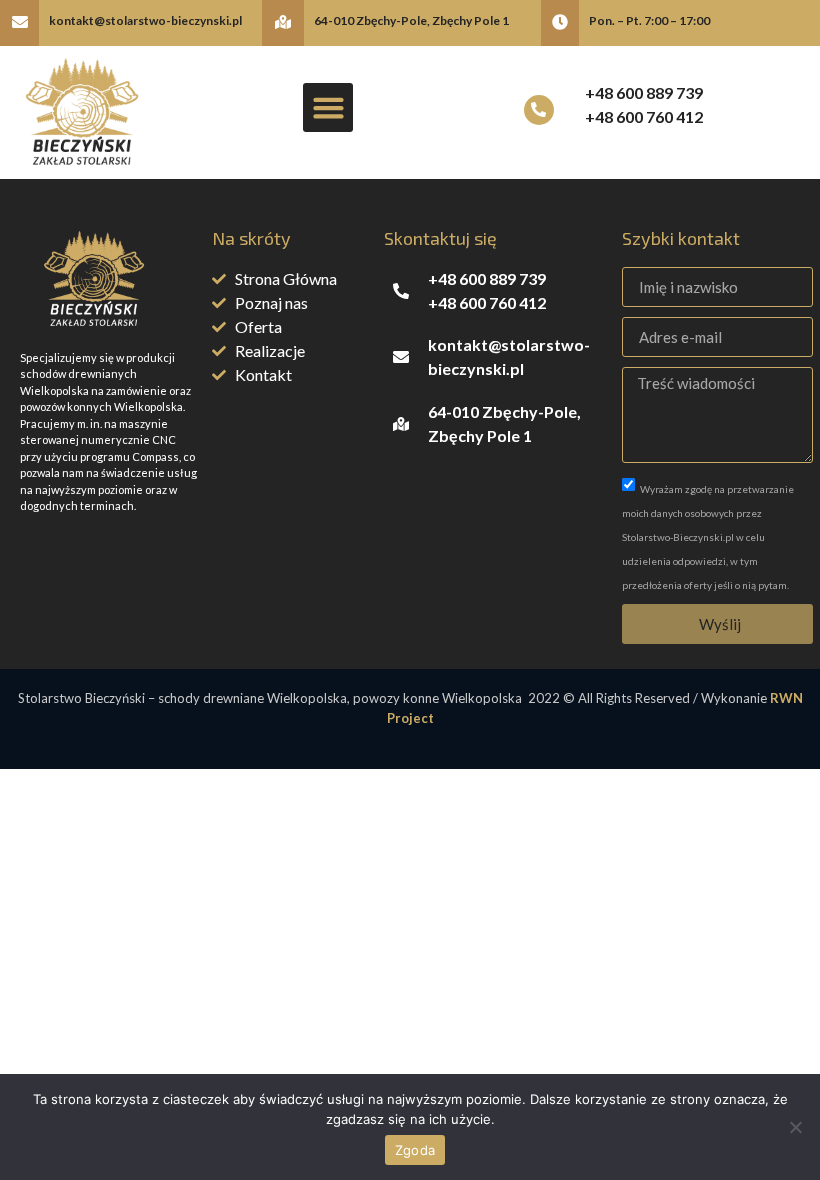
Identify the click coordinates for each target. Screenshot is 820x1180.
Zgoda (415, 1150)
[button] (328, 108)
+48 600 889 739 (644, 92)
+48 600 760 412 (644, 116)
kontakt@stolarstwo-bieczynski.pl (145, 20)
